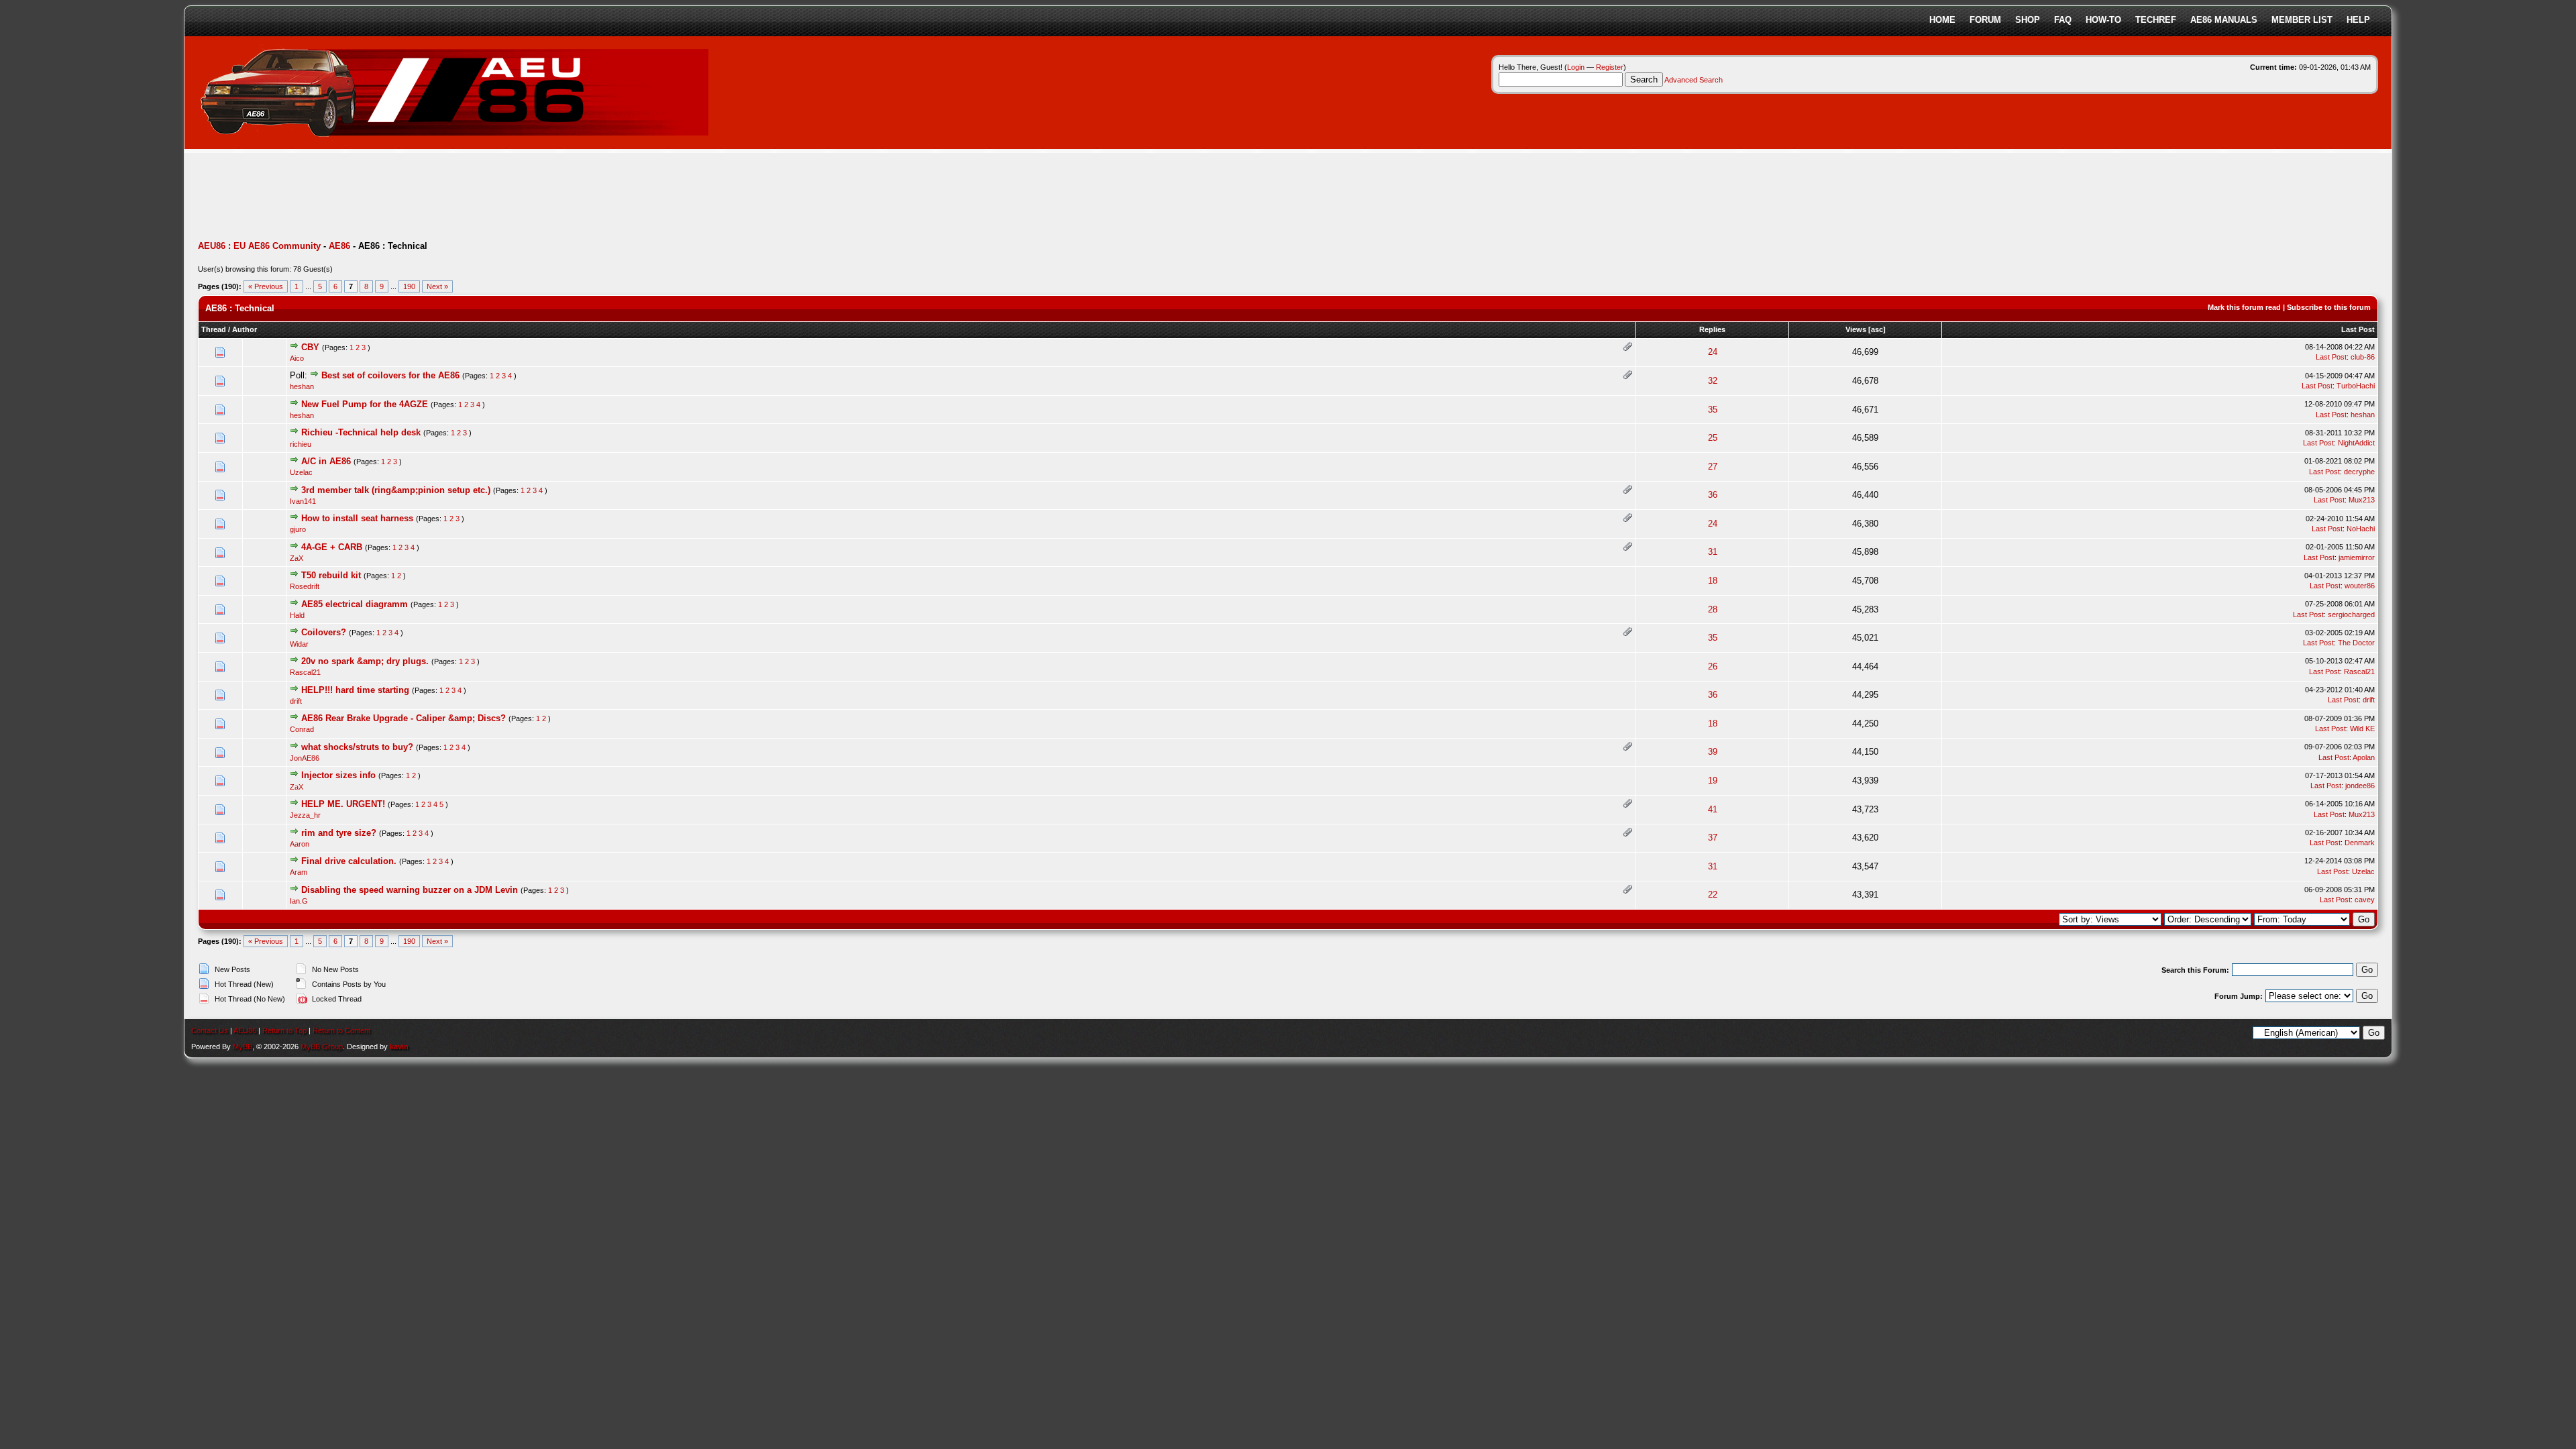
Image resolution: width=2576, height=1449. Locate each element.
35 (1713, 410)
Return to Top (284, 1030)
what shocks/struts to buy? (357, 747)
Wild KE (2362, 729)
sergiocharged (2351, 614)
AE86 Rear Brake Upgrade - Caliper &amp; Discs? (404, 718)
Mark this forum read (2244, 307)
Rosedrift (305, 586)
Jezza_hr (305, 815)
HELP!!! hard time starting (355, 690)
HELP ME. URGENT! (343, 804)
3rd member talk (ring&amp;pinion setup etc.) (396, 490)
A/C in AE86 (326, 461)
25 (1713, 438)
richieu (301, 444)
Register (1610, 67)
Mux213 (2362, 500)
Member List (2302, 20)
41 (1713, 809)
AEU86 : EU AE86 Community (259, 246)
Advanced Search (1694, 80)
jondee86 (2360, 786)
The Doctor (2356, 643)
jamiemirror (2357, 557)
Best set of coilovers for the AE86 (390, 375)
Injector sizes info (338, 775)
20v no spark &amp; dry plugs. (365, 661)
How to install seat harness (357, 518)
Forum (1985, 20)
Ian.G (299, 901)
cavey (2365, 900)
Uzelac (301, 472)
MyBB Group (322, 1046)
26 (1713, 666)
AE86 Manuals (2224, 20)
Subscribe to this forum (2329, 307)
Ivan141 (303, 501)
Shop (2028, 20)
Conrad (302, 729)
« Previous (266, 286)
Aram (299, 872)
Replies (1712, 329)
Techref (2156, 20)
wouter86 (2360, 586)
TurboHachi (2356, 386)
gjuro (298, 529)
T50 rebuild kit (331, 575)
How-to (2103, 20)
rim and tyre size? (339, 833)
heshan (302, 386)
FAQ (2063, 20)
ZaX (297, 558)
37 (1713, 838)
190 (409, 286)
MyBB (243, 1046)
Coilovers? (324, 632)
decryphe (2359, 472)
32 (1713, 381)
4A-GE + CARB (332, 547)
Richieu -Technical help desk (361, 432)
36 (1713, 495)
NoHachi (2361, 529)
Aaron (300, 844)
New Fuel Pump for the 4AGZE (365, 404)
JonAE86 (305, 758)
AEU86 (245, 1030)
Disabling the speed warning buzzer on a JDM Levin (410, 890)
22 (1713, 895)
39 (1713, 752)
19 (1713, 781)
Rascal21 (305, 672)
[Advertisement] (442, 198)
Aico (297, 358)
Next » (437, 286)
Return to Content (341, 1030)
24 (1713, 352)
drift (296, 701)
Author (245, 329)
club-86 (2363, 357)
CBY (310, 347)
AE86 (339, 246)
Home (1942, 20)
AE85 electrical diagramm (355, 604)
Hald (297, 615)
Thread (214, 329)
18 (1713, 581)
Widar (299, 644)
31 (1713, 552)
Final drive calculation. (349, 861)
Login (1576, 67)
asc (1877, 329)
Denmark (2360, 843)
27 (1713, 467)
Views (1856, 329)
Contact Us (210, 1030)
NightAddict (2356, 443)
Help (2358, 20)
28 (1713, 609)
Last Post (2358, 329)
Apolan (2364, 757)
